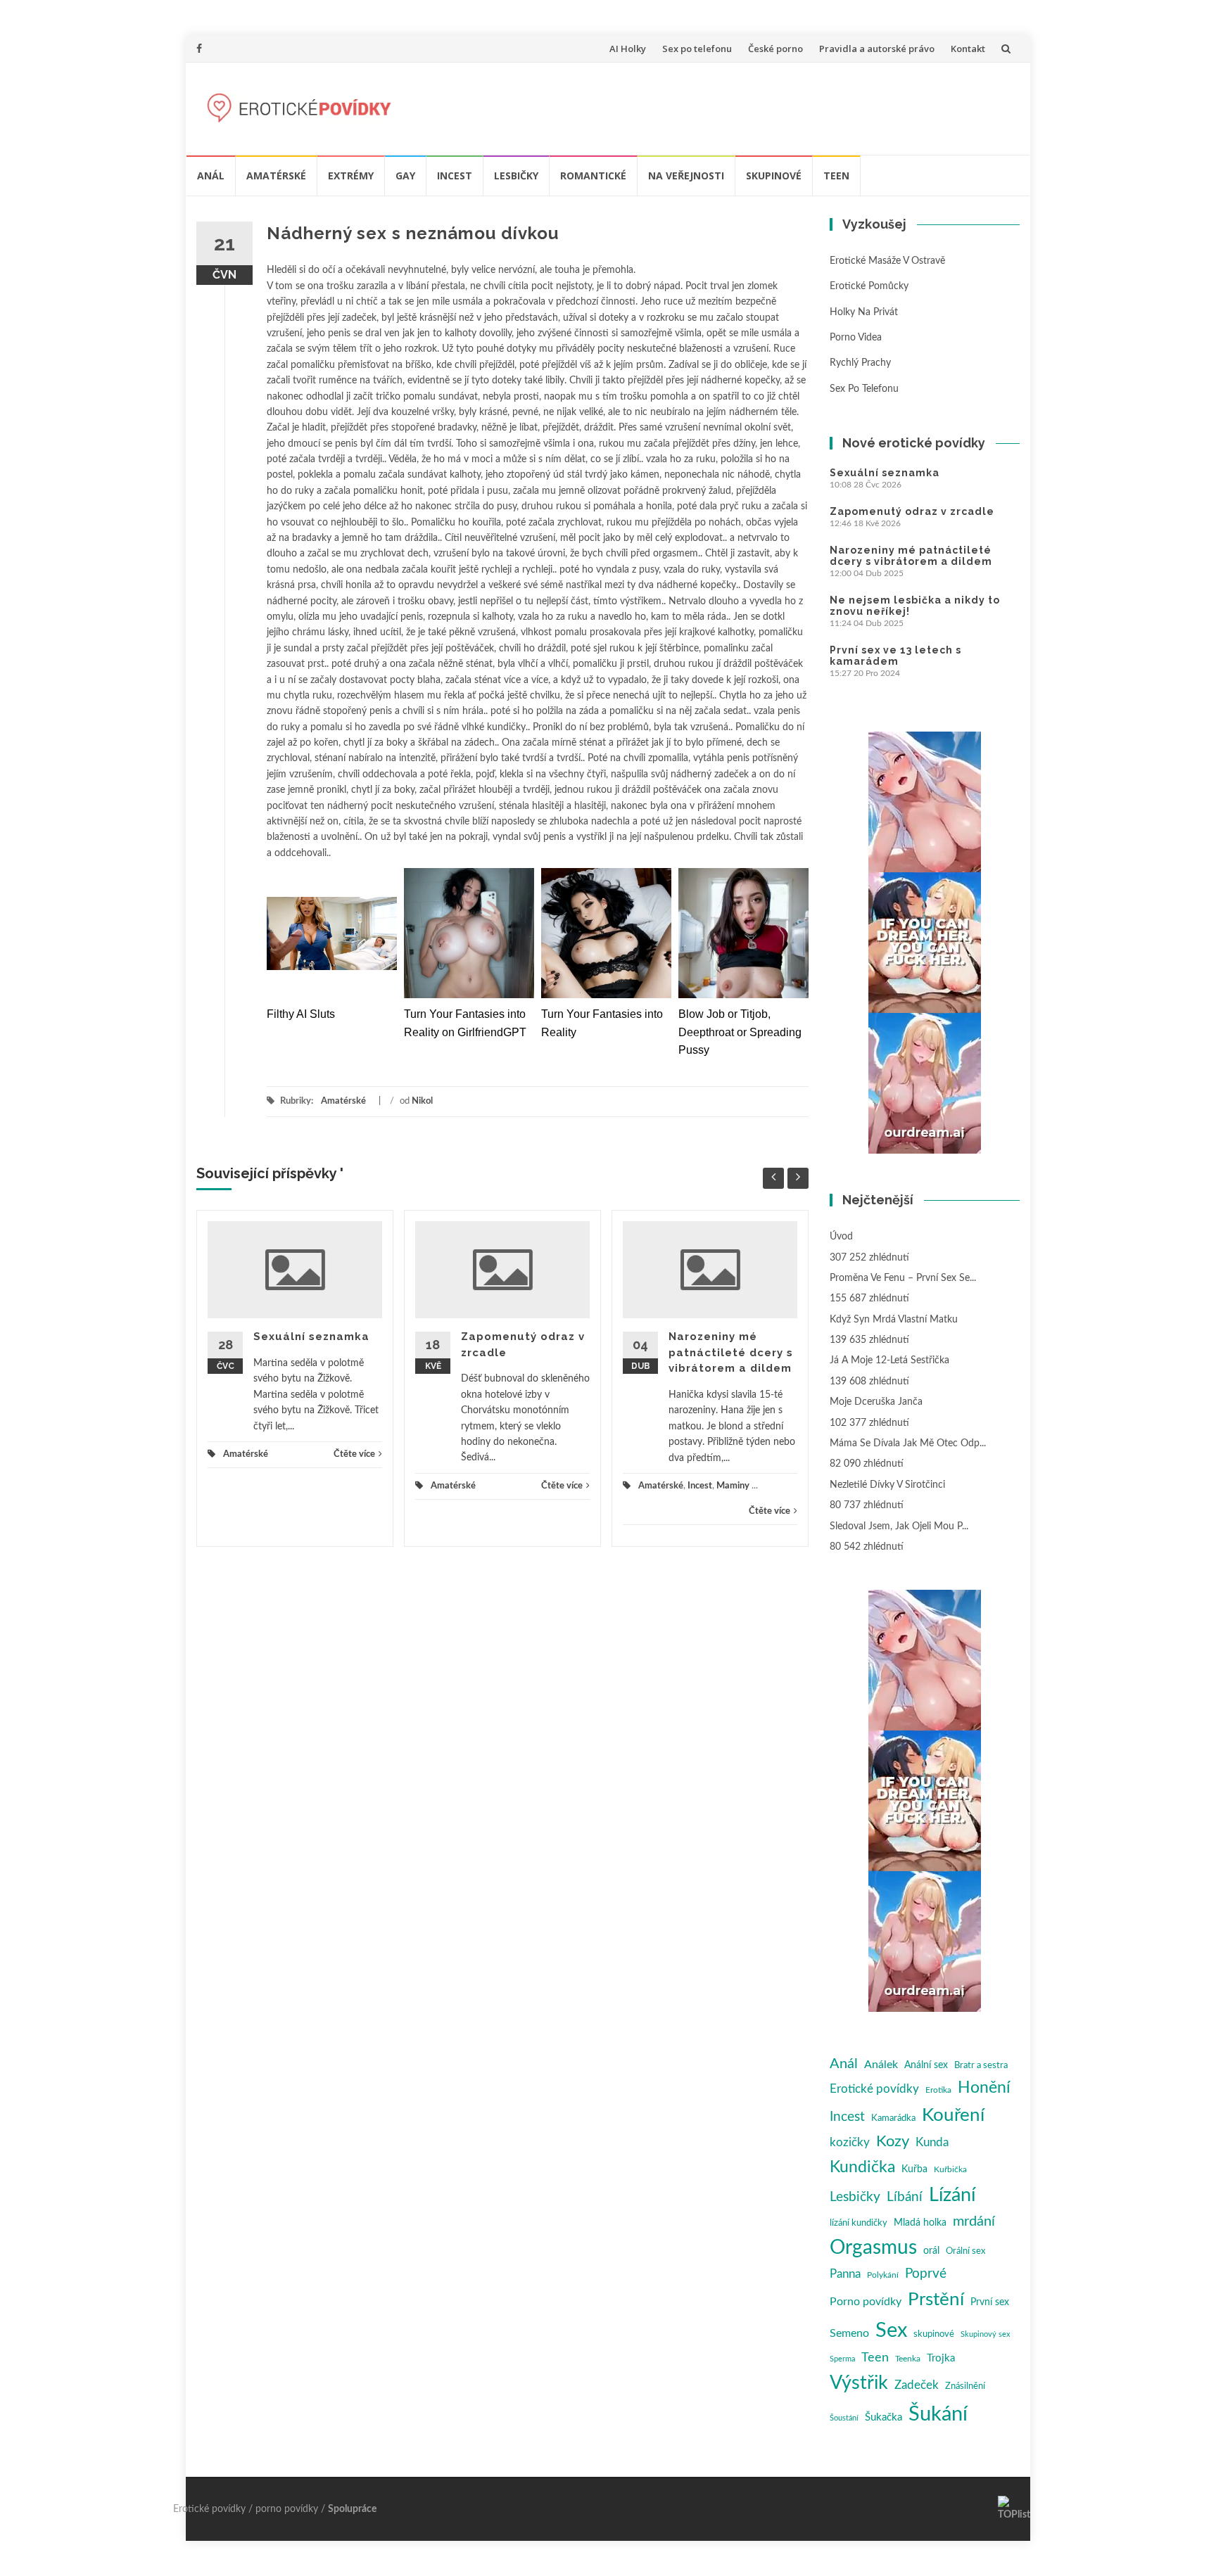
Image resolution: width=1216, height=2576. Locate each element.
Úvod (841, 1237)
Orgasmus (873, 2248)
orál (931, 2251)
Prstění (936, 2300)
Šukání (938, 2415)
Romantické (593, 176)
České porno (775, 49)
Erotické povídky (874, 2089)
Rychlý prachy (860, 363)
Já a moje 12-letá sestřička (889, 1360)
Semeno (849, 2333)
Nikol (422, 1101)
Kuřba (914, 2169)
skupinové (934, 2334)
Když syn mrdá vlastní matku (894, 1320)
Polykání (883, 2275)
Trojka (941, 2358)
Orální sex (965, 2251)
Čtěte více (354, 1454)
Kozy (893, 2142)
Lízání (952, 2195)
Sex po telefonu (697, 49)
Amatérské (276, 176)
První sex (990, 2302)
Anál (211, 176)
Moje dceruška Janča (876, 1402)
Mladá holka (920, 2223)
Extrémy (351, 176)
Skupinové (774, 176)
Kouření (953, 2115)
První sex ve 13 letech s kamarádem (895, 656)
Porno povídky (866, 2302)
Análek (881, 2065)
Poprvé (926, 2274)
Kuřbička (950, 2169)
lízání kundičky (859, 2223)
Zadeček (917, 2385)
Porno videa (856, 338)
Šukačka (883, 2417)
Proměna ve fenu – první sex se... (903, 1278)
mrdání (974, 2221)
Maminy (733, 1486)
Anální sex (926, 2065)
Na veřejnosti (686, 176)
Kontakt (968, 49)
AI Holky (628, 49)
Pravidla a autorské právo (877, 49)
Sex (891, 2330)
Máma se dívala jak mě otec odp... (908, 1443)
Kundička (862, 2167)
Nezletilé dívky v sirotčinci (887, 1485)
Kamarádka (893, 2118)
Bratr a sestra (981, 2066)
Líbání (905, 2197)
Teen (836, 176)
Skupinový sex (985, 2334)
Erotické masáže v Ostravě (887, 261)
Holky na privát (864, 312)
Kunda (932, 2142)
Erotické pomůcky (869, 286)
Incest (455, 176)
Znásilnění (965, 2386)
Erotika (938, 2090)
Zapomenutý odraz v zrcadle (912, 511)
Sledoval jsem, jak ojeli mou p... (899, 1526)
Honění (984, 2088)
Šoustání (844, 2418)
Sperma (842, 2359)
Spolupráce (352, 2509)
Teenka (908, 2359)
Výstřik (859, 2383)
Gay (405, 176)
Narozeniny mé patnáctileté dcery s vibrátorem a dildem (731, 1352)
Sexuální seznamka (311, 1337)
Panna (845, 2274)
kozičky (850, 2142)
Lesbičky (516, 176)
